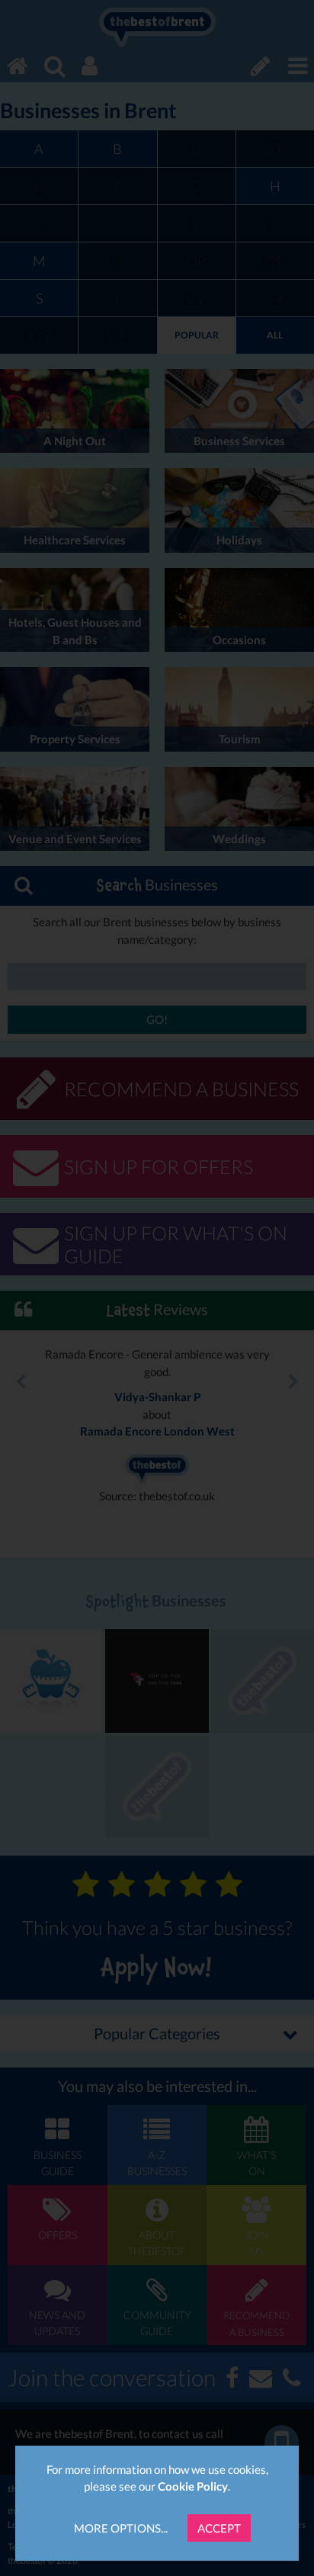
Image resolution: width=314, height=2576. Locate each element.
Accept (219, 2528)
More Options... (121, 2528)
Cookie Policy (193, 2486)
